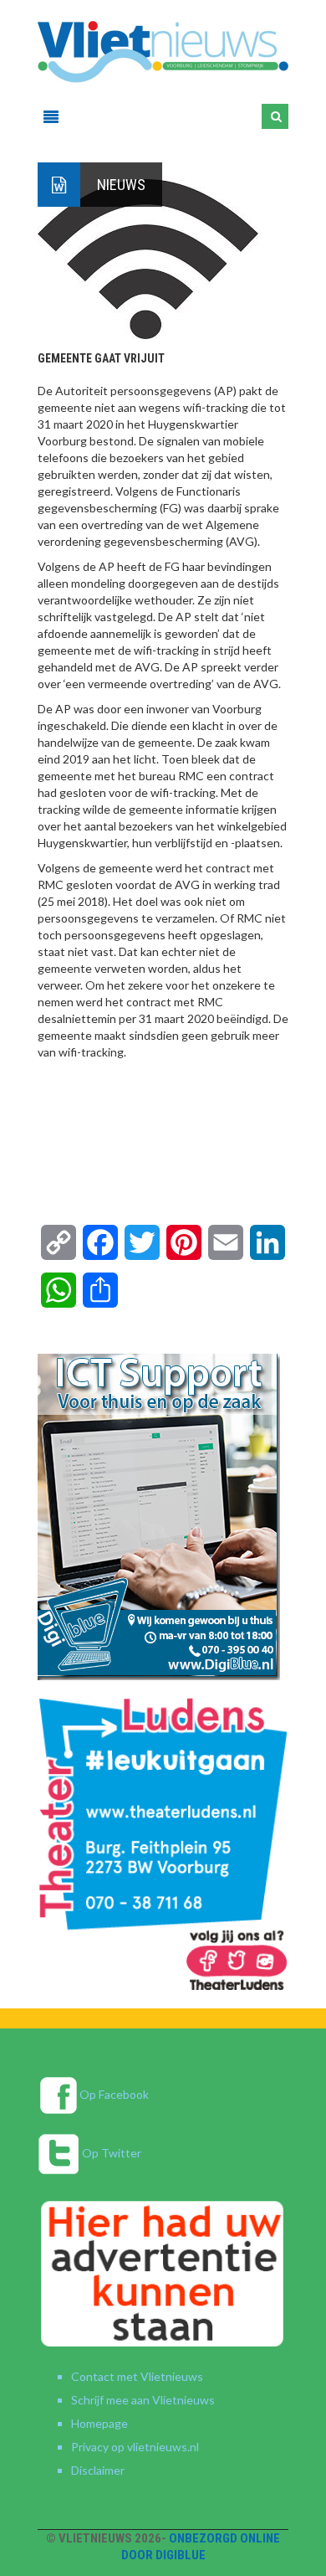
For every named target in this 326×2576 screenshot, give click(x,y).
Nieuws (121, 185)
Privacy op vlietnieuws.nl (135, 2447)
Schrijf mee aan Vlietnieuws (143, 2400)
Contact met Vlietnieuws (137, 2376)
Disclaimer (98, 2470)
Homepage (99, 2423)
